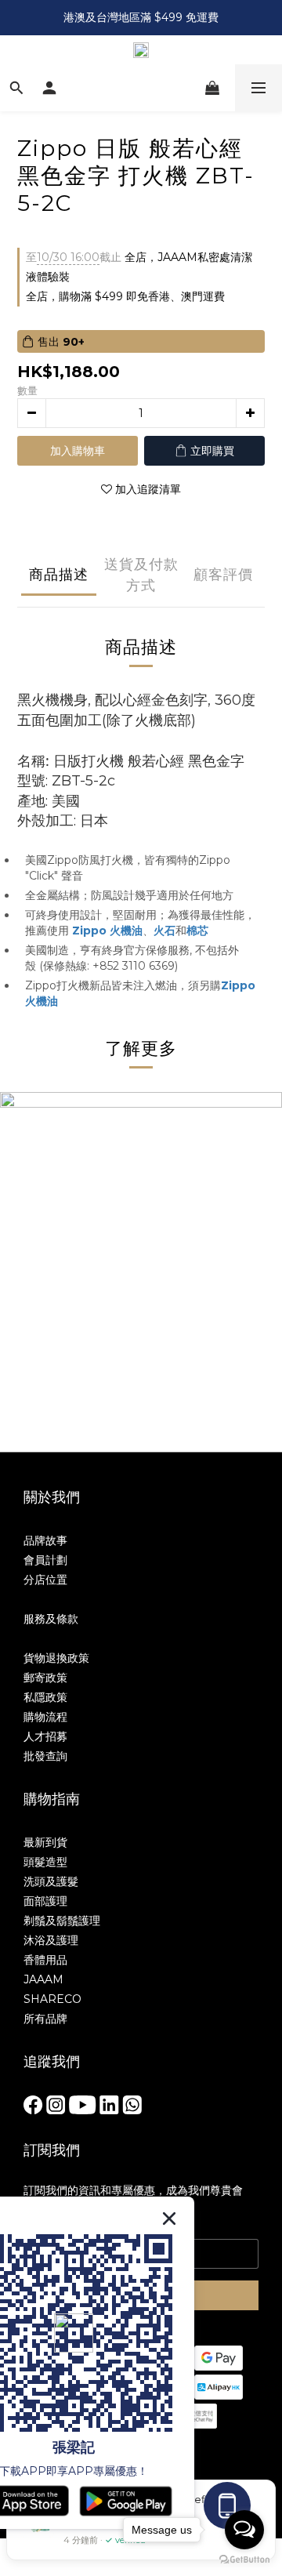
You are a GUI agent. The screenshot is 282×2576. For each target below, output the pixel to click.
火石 (164, 931)
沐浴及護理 (51, 1940)
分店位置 (45, 1580)
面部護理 (45, 1901)
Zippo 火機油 (107, 931)
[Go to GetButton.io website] (244, 2560)
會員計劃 (45, 1560)
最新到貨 (45, 1842)
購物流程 (45, 1717)
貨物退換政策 (56, 1658)
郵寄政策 (45, 1678)
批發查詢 (45, 1756)
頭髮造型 (45, 1862)
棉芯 (197, 931)
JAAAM (43, 1979)
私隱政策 (45, 1697)
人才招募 (45, 1736)
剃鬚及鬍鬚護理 (62, 1921)
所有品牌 (45, 2019)
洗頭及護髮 (51, 1881)
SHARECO (52, 1999)
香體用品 (45, 1960)
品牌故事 (45, 1540)
